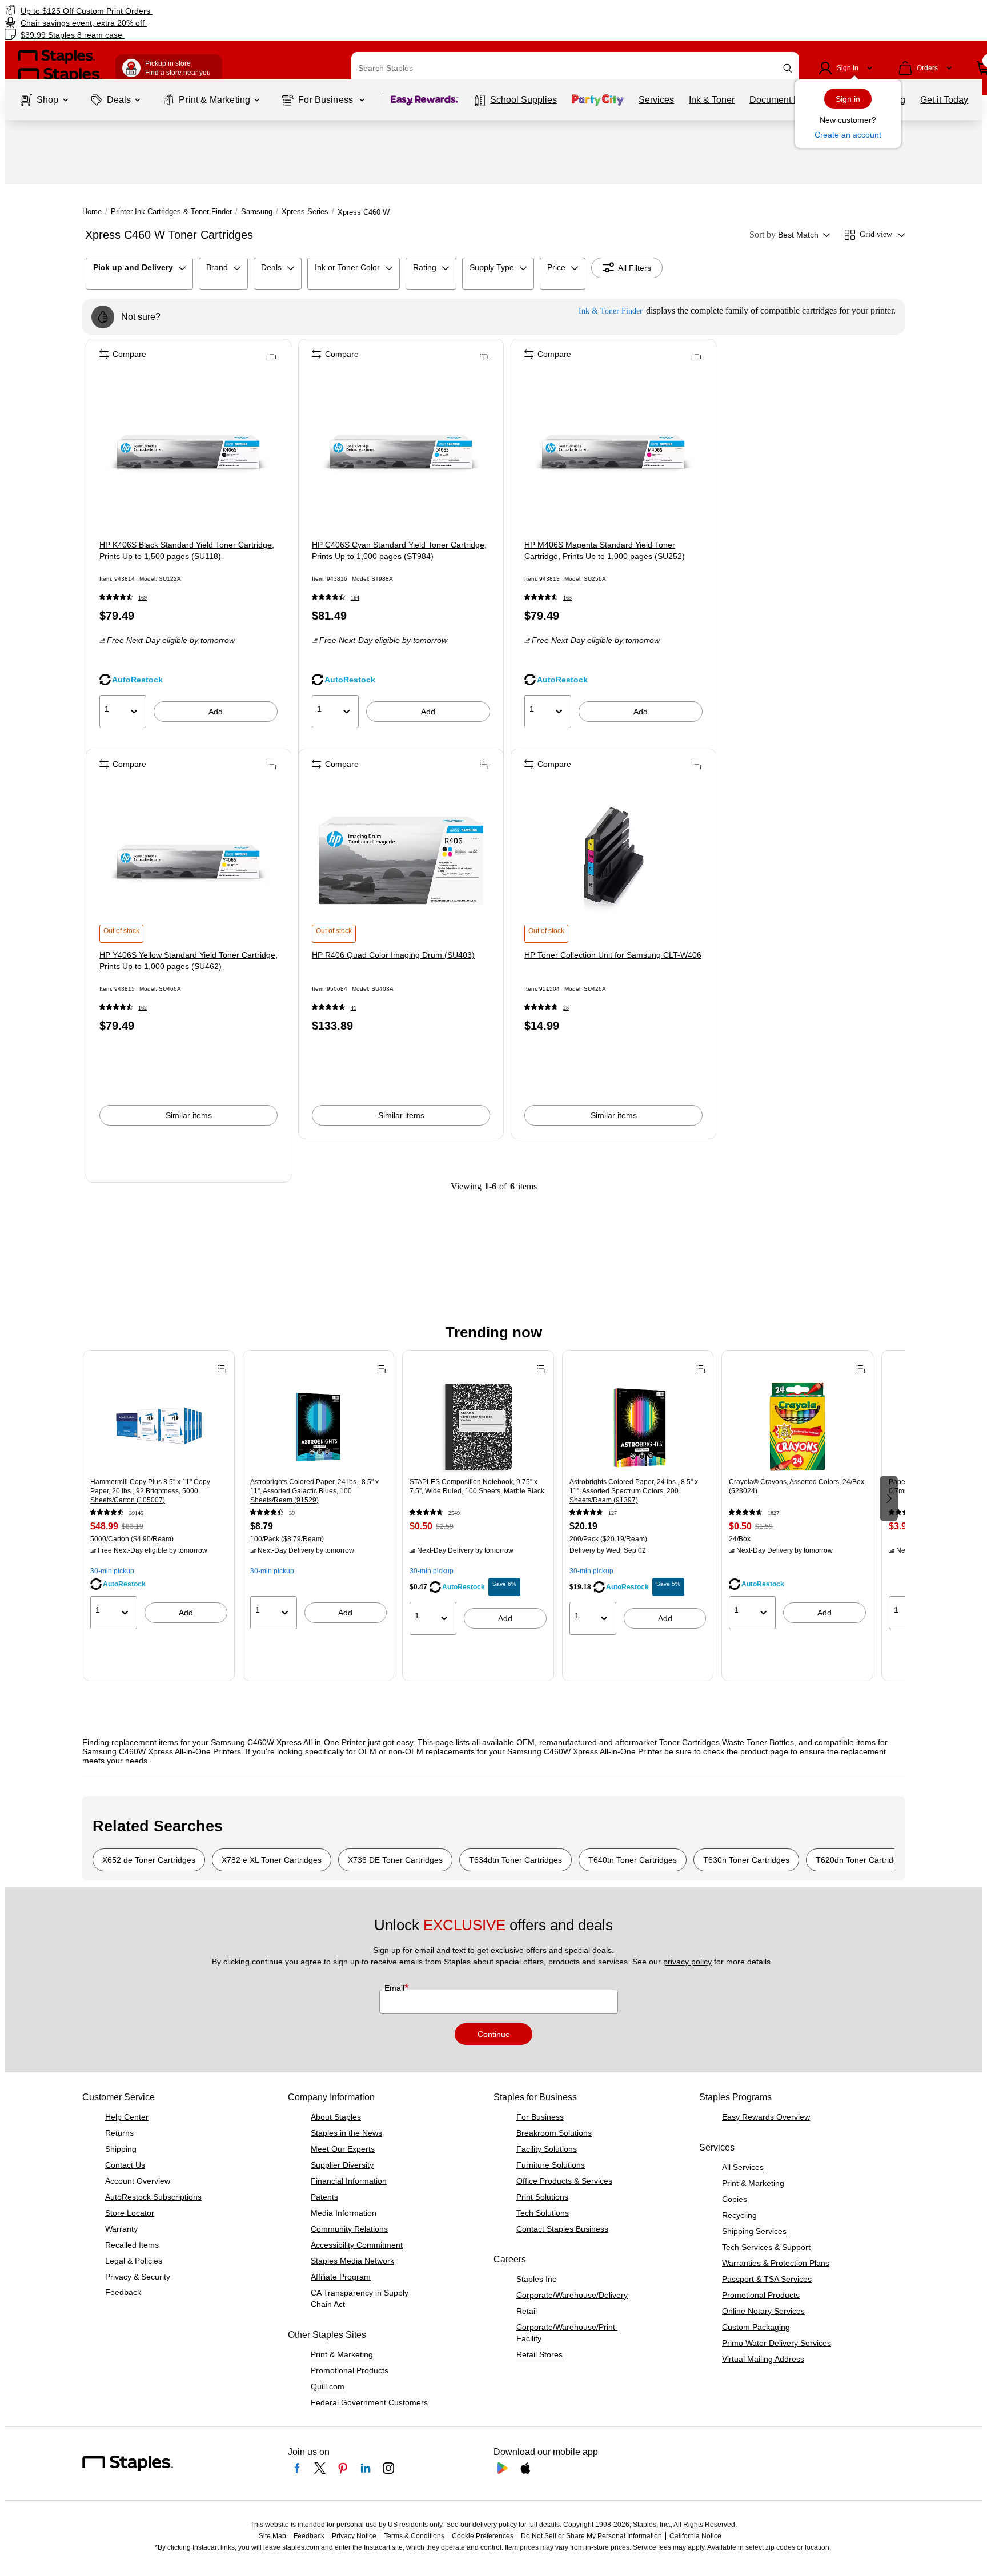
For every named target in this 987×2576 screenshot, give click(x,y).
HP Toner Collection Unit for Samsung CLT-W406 (613, 955)
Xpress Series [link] (305, 212)
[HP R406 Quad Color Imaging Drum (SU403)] (401, 861)
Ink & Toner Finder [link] (611, 311)
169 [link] (143, 598)
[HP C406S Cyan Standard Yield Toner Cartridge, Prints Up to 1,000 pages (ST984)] (401, 451)
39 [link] (292, 1513)
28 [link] (566, 1008)
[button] (788, 68)
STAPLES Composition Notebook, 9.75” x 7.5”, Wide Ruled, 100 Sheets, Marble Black (477, 1486)
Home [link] (92, 212)
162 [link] (143, 1008)
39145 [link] (136, 1513)
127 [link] (613, 1513)
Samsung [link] (257, 212)
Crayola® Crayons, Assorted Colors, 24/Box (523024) (797, 1486)
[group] (159, 1497)
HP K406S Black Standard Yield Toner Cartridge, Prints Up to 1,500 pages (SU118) (187, 550)
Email (396, 1988)
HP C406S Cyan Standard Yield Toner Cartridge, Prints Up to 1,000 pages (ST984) (399, 550)
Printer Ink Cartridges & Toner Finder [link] (171, 212)
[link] (168, 11)
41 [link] (354, 1008)
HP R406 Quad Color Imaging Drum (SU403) (393, 955)
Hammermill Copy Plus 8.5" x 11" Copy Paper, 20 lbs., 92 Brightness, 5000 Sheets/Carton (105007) (150, 1491)
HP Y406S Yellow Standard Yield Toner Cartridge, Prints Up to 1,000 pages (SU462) (188, 961)
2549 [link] (454, 1513)
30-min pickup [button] (112, 1571)
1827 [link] (773, 1513)
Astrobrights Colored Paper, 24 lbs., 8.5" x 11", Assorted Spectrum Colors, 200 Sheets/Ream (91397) (634, 1491)
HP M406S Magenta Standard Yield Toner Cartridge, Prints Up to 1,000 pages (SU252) (605, 550)
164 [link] (355, 598)
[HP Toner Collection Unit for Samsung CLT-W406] (613, 861)
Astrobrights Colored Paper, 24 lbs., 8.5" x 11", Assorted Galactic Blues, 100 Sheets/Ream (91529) (314, 1491)
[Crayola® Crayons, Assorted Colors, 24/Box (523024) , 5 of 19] (797, 1427)
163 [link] (567, 598)
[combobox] (575, 68)
